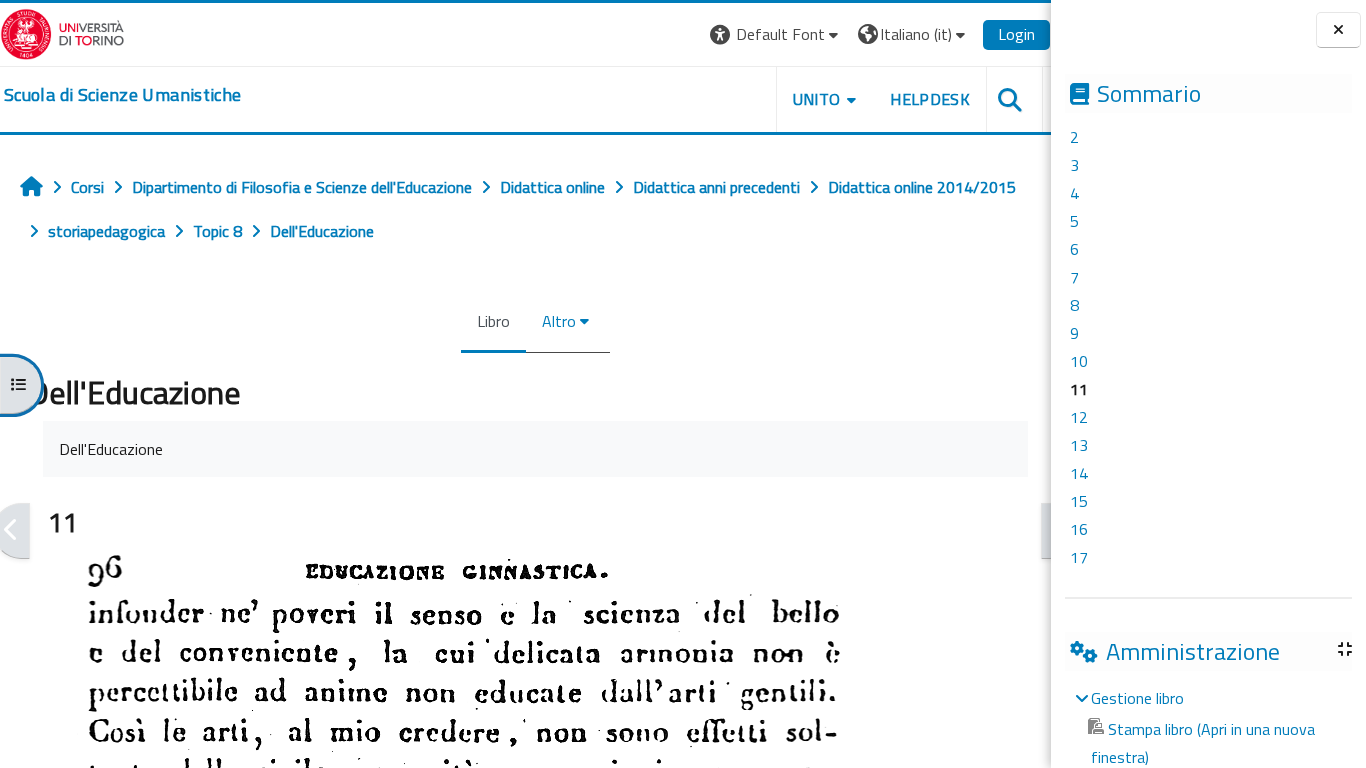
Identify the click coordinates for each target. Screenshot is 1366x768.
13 (1079, 445)
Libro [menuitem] (493, 321)
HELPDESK (930, 99)
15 (1079, 501)
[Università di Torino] (62, 32)
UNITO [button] (817, 99)
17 (1079, 557)
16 (1079, 529)
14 (1079, 473)
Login (1016, 34)
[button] (776, 34)
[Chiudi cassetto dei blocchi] (1338, 30)
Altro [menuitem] (559, 321)
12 (1079, 417)
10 (1079, 361)
